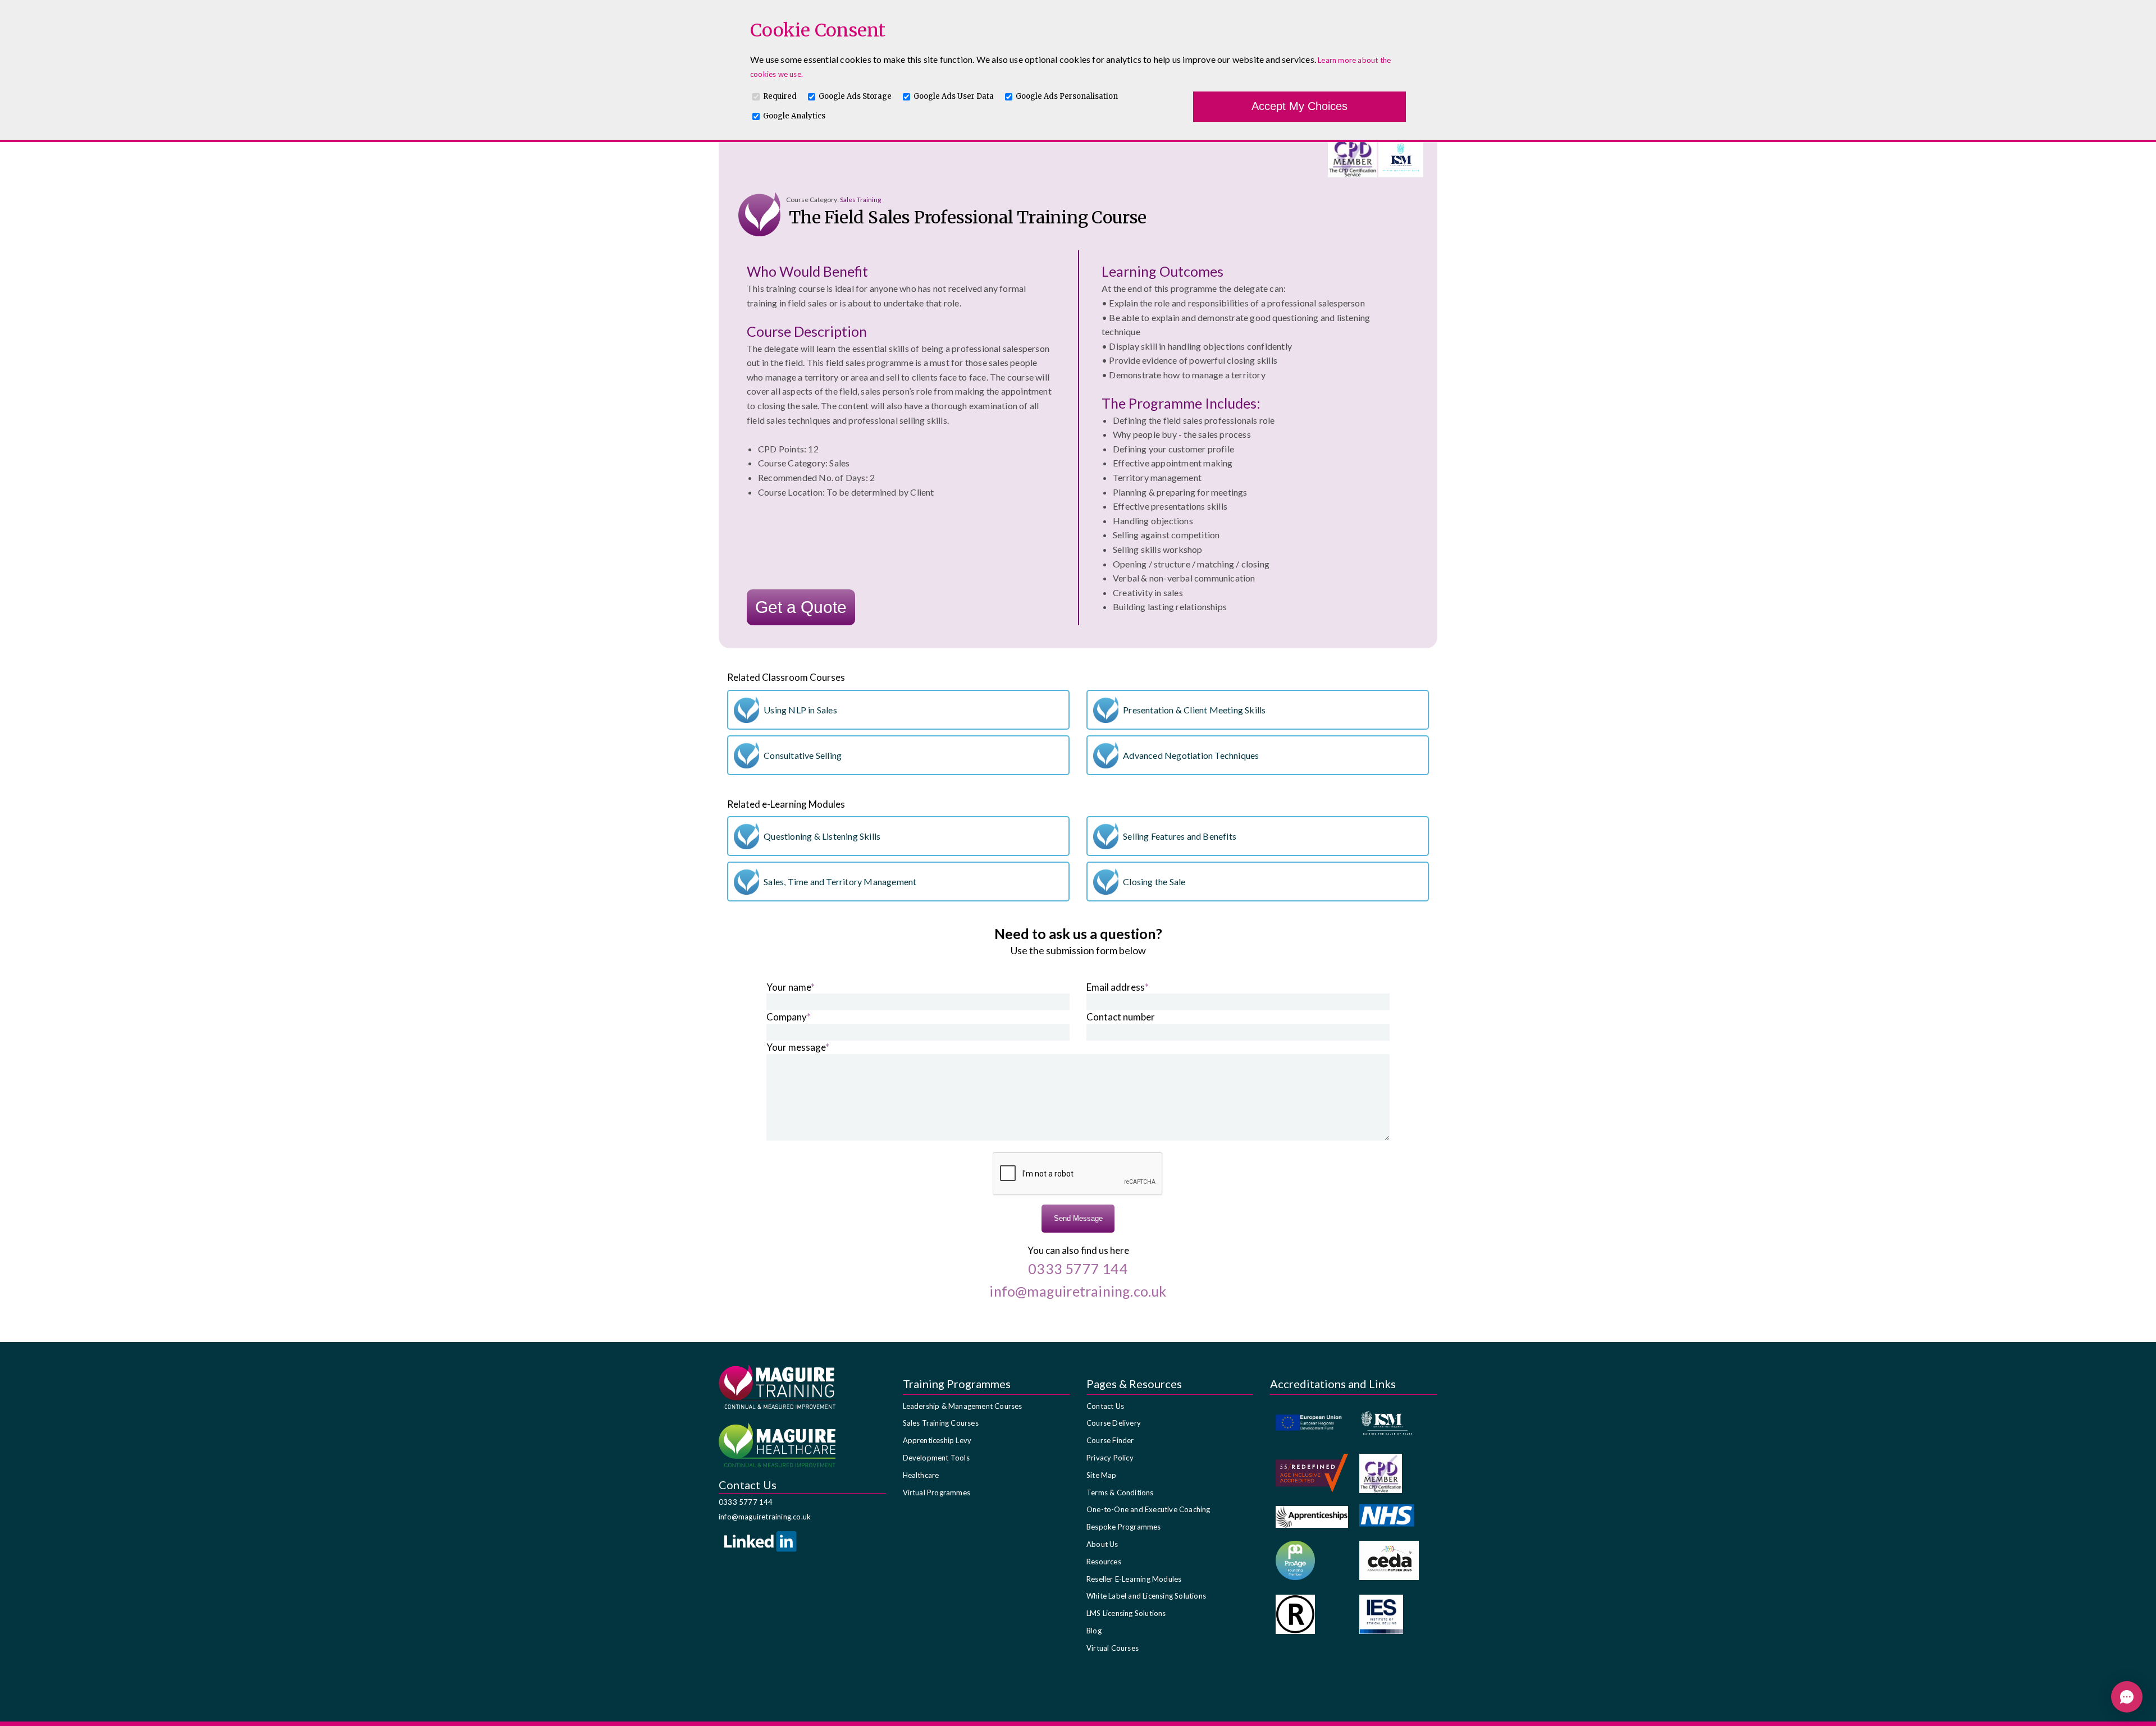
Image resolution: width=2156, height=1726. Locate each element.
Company (789, 1017)
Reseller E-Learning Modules (1134, 1579)
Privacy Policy (1110, 1458)
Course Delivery (1114, 1423)
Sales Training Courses (941, 1423)
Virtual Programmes (937, 1492)
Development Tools (936, 1458)
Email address (1118, 987)
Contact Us (1105, 1406)
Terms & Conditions (1120, 1492)
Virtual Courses (1113, 1648)
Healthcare (921, 1475)
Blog (1094, 1631)
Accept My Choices (1299, 106)
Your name (791, 987)
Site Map (1102, 1475)
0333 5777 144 (746, 1502)
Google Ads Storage (855, 96)
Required (780, 96)
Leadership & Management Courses (963, 1406)
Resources (1104, 1562)
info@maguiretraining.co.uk (765, 1517)
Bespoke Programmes (1124, 1527)
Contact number (1121, 1017)
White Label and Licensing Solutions (1146, 1596)
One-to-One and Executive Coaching (1148, 1509)
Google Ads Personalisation (1067, 96)
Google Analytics (794, 116)
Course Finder (1110, 1440)
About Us (1102, 1544)
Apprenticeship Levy (937, 1440)
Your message (798, 1047)
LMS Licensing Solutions (1126, 1613)
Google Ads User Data (954, 96)
